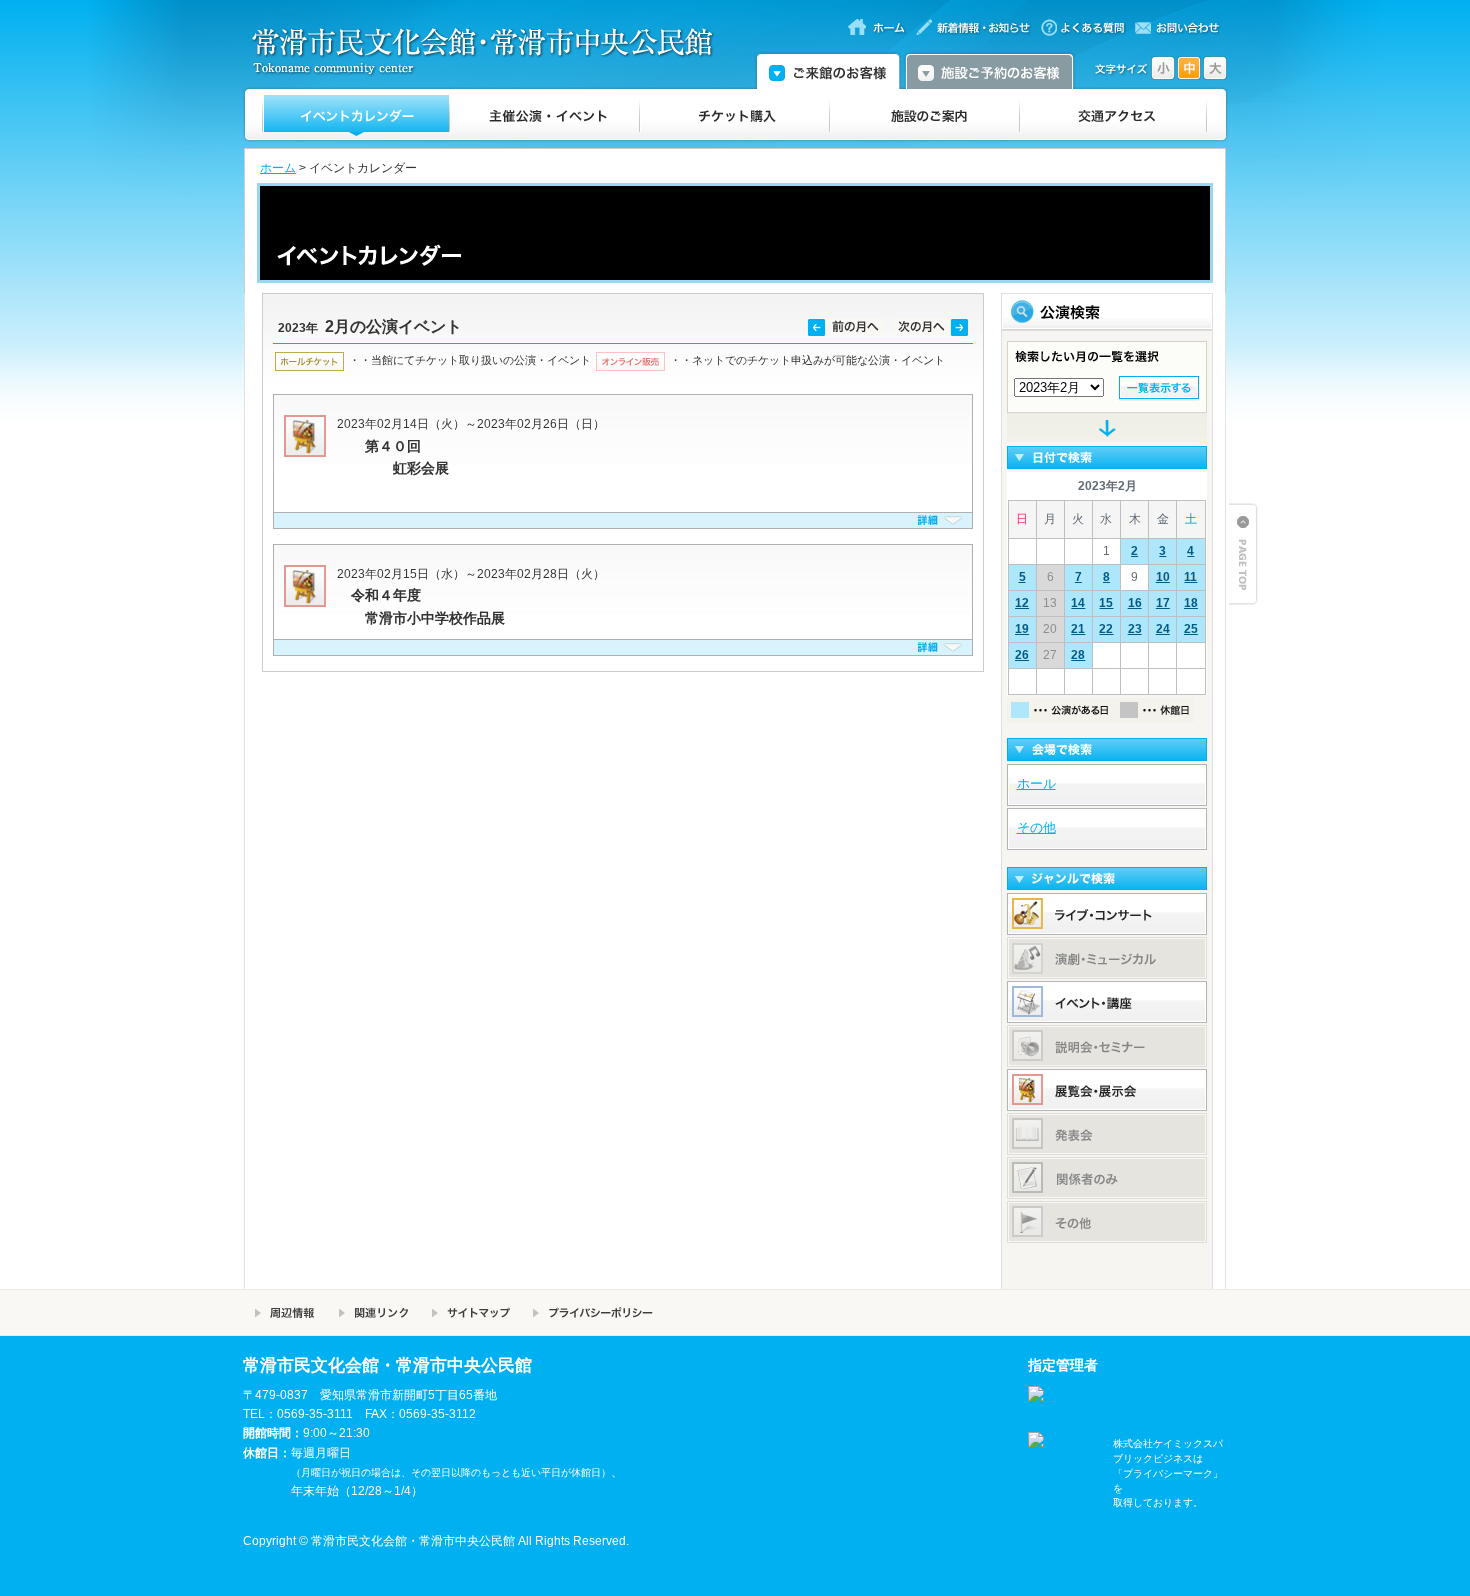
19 (1022, 629)
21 (1078, 629)
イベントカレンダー (356, 115)
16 (1135, 603)
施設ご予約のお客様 (989, 70)
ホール (1036, 783)
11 (1190, 577)
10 (1163, 577)
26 (1022, 655)
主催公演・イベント (545, 115)
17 (1163, 603)
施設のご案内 (925, 115)
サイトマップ (470, 1312)
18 (1191, 603)
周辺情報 (285, 1312)
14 (1078, 603)
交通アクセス (1113, 115)
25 (1191, 629)
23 (1135, 629)
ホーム (278, 168)
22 (1106, 629)
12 (1022, 603)
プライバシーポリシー (592, 1312)
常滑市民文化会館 (491, 51)
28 (1078, 655)
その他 (1036, 827)
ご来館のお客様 (828, 70)
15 (1106, 603)
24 (1163, 629)
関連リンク (373, 1312)
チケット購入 (735, 115)
